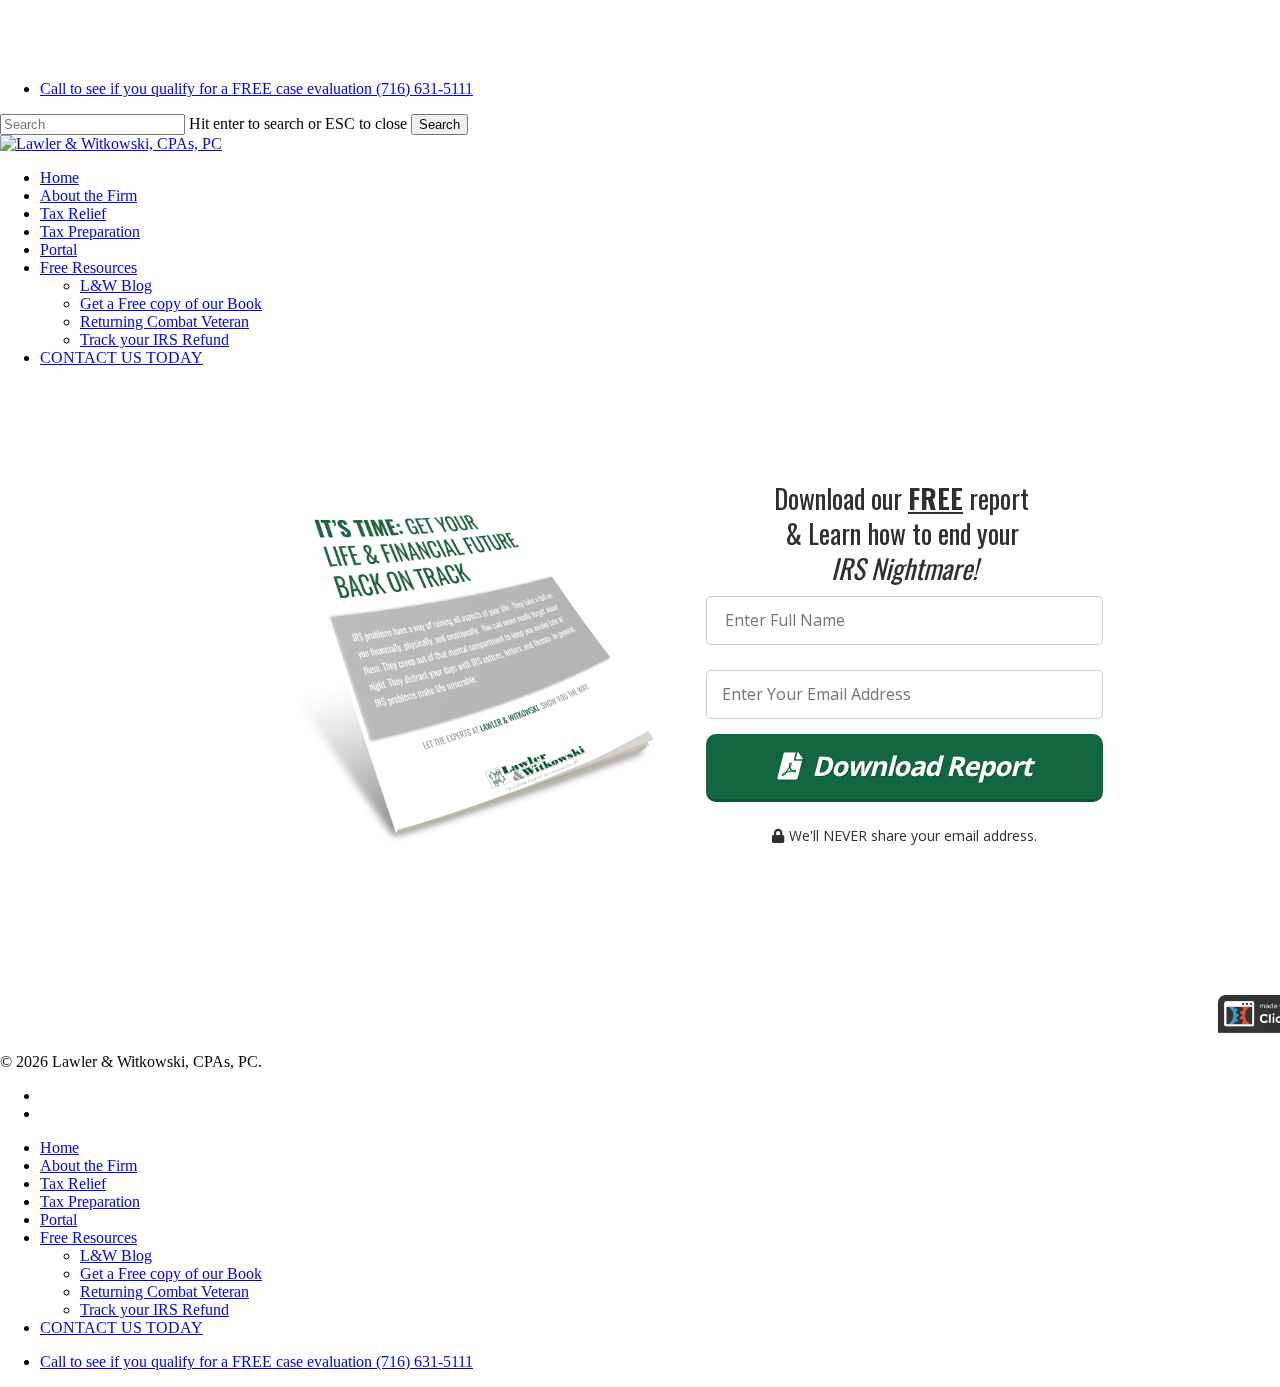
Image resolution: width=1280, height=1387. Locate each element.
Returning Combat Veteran (164, 1291)
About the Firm (88, 1165)
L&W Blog (116, 1255)
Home (59, 1147)
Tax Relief (73, 1183)
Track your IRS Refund (154, 1309)
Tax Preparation (90, 1201)
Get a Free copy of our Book (171, 1273)
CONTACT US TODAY (121, 1327)
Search (439, 124)
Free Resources (88, 1237)
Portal (58, 1219)
